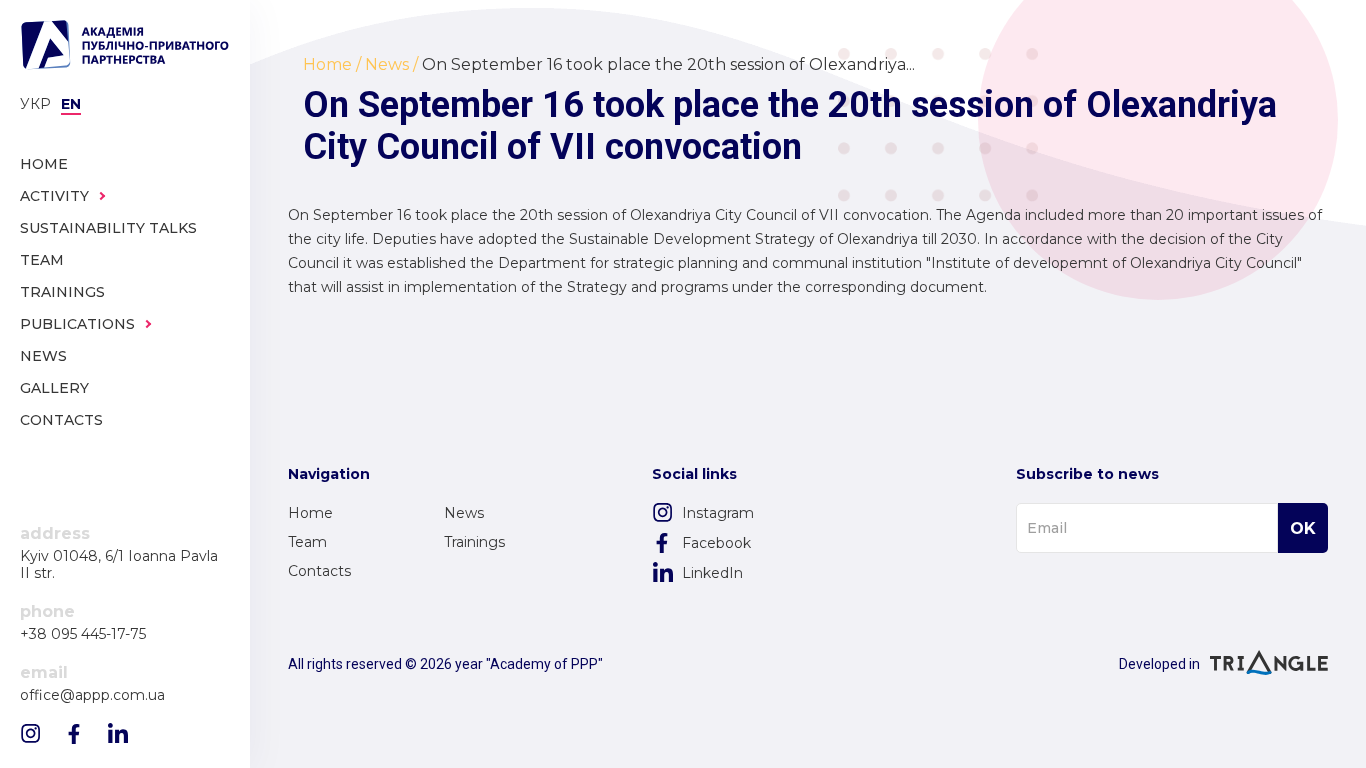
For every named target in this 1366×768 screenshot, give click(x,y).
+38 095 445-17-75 (83, 634)
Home (310, 513)
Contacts (319, 571)
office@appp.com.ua (92, 695)
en (71, 104)
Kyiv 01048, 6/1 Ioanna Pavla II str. (119, 565)
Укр (35, 104)
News (464, 513)
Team (307, 542)
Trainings (474, 542)
